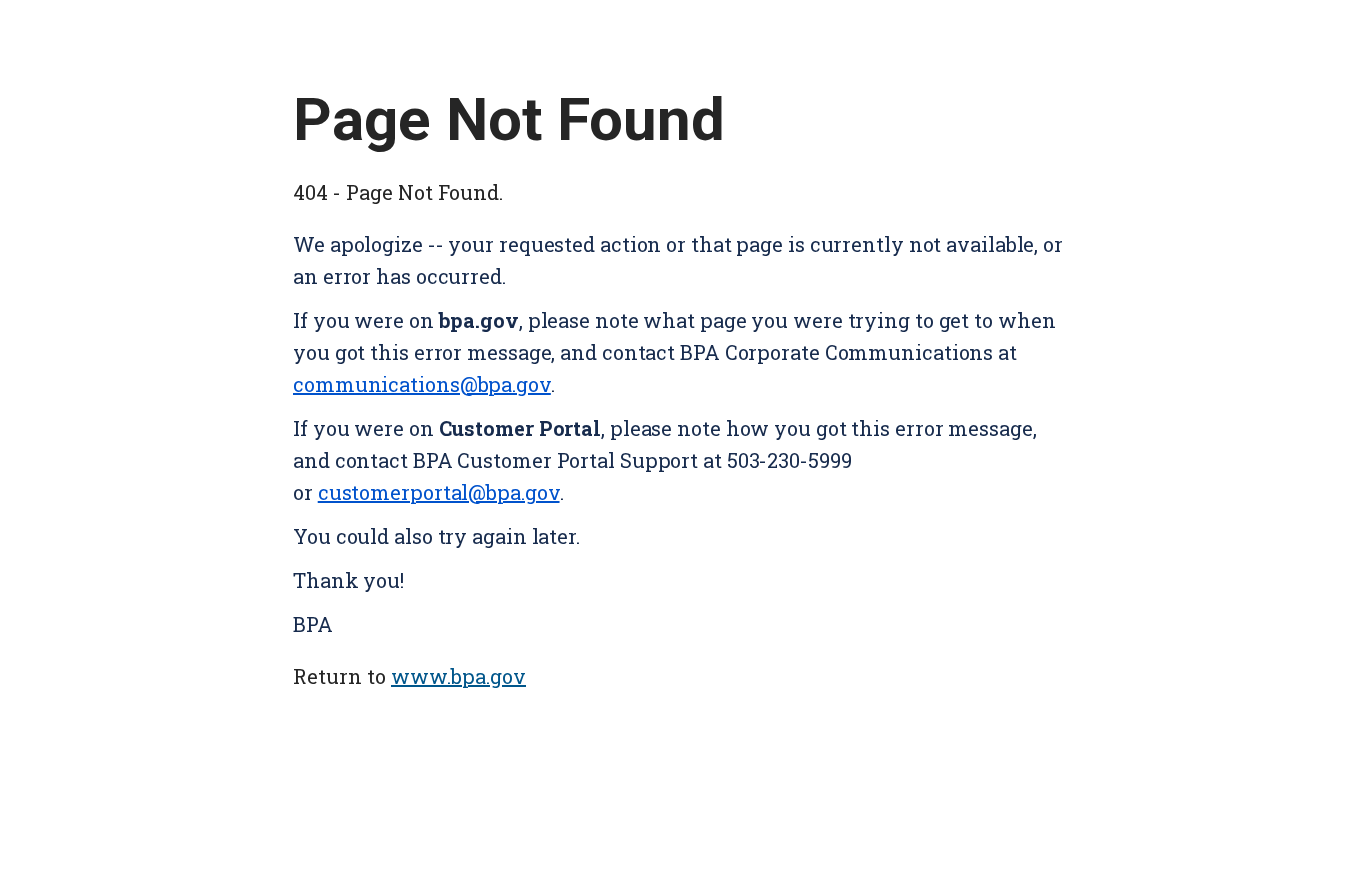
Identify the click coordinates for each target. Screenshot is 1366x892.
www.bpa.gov (458, 676)
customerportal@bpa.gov (439, 492)
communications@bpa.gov (422, 384)
